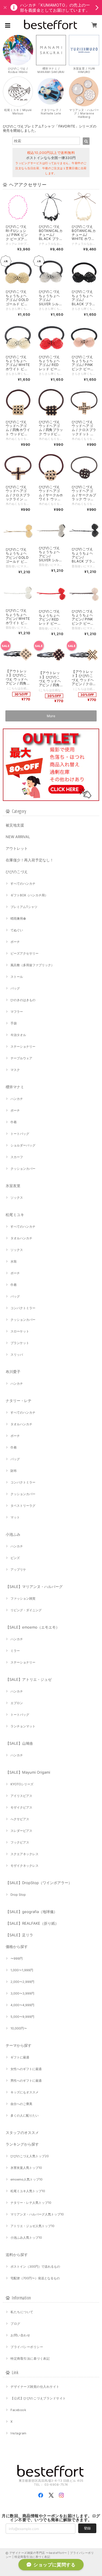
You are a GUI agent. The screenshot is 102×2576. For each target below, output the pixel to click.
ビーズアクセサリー (25, 953)
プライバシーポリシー (27, 2347)
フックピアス (20, 1842)
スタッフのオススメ (22, 2133)
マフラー (17, 1012)
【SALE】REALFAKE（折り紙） (32, 1923)
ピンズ (15, 1558)
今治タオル (18, 1035)
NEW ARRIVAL (18, 837)
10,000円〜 (19, 2028)
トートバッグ (20, 1134)
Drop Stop (18, 1895)
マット (15, 1517)
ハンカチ (17, 1099)
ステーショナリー (23, 1047)
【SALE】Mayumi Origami (28, 1772)
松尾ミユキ (15, 1215)
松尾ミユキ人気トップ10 (28, 2191)
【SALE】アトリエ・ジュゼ (29, 1679)
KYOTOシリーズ (22, 1784)
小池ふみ (13, 1534)
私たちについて (22, 2312)
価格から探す (17, 1947)
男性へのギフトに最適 (26, 2081)
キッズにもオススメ (25, 2092)
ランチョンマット (23, 1726)
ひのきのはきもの (23, 1000)
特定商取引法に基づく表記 (30, 2359)
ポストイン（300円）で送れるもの (35, 2267)
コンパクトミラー (23, 1308)
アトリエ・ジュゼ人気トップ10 (32, 2226)
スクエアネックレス (25, 1854)
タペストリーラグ (23, 1506)
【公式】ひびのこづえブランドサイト (38, 2398)
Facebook (18, 2410)
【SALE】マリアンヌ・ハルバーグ (34, 1587)
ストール (17, 977)
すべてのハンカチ (23, 884)
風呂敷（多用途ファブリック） (32, 965)
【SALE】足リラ (19, 1935)
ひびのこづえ (17, 872)
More (51, 716)
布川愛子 (13, 1372)
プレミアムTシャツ (24, 907)
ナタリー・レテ (19, 1401)
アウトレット (17, 848)
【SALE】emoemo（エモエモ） (33, 1627)
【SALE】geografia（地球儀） (31, 1912)
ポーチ (15, 942)
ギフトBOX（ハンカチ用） (29, 895)
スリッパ (17, 1355)
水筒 (14, 1261)
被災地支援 (15, 825)
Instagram (18, 2433)
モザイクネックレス (25, 1866)
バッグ (15, 988)
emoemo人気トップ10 (26, 2179)
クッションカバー (23, 1169)
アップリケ (18, 1570)
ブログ (15, 2324)
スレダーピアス (21, 1831)
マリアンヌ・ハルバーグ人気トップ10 (37, 2214)
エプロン (17, 1703)
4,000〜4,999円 (22, 2005)
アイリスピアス (21, 1796)
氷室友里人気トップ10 (26, 2168)
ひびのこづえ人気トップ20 (30, 2156)
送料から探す (17, 2255)
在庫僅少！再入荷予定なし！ (30, 860)
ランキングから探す (22, 2144)
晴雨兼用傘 (18, 918)
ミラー (15, 1651)
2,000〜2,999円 (22, 1982)
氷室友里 (13, 1186)
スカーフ (17, 1157)
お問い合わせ (20, 2335)
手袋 (14, 1023)
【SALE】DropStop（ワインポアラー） (39, 1883)
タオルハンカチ (21, 1238)
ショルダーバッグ (23, 1145)
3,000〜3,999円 (22, 1993)
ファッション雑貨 (23, 1598)
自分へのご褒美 (21, 2104)
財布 (14, 1471)
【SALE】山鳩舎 (19, 1743)
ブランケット (20, 1343)
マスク (15, 1070)
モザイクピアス (21, 1807)
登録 (87, 2528)
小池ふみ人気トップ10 (26, 2238)
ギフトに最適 (20, 2057)
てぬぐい (17, 930)
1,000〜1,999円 (22, 1970)
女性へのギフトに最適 (26, 2069)
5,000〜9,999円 (22, 2017)
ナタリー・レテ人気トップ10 (31, 2203)
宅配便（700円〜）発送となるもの (35, 2278)
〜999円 (17, 1958)
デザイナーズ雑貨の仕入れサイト (35, 2387)
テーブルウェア (21, 1058)
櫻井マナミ (15, 1087)
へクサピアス (20, 1819)
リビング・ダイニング (26, 1610)
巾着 (14, 1122)
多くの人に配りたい (25, 2115)
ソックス (17, 1198)
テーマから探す (19, 2045)
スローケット (20, 1331)
